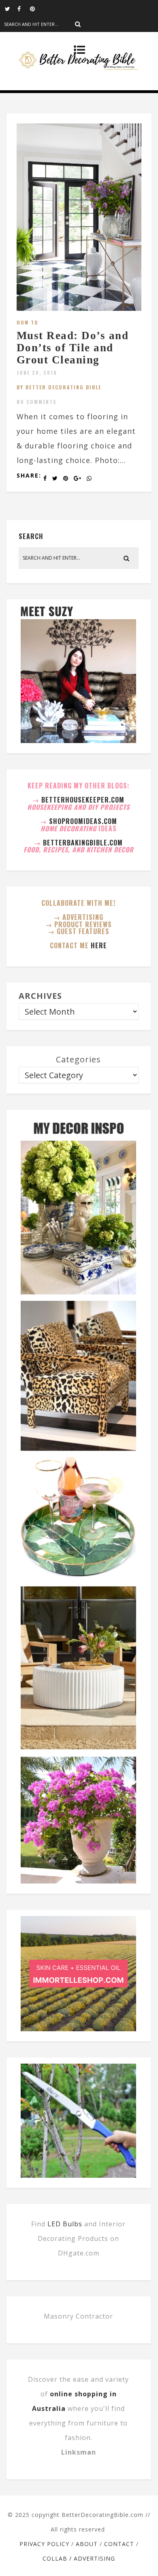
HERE (99, 945)
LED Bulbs (65, 2224)
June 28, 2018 (37, 373)
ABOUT (87, 2544)
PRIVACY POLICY (44, 2544)
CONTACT (119, 2544)
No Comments (37, 402)
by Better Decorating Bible (59, 387)
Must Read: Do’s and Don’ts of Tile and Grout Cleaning (73, 347)
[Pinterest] (36, 8)
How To (28, 322)
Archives (40, 996)
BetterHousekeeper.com (83, 800)
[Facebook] (23, 8)
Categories (78, 1059)
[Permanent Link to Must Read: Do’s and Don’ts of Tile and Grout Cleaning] (79, 308)
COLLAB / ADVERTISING (79, 2558)
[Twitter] (11, 8)
